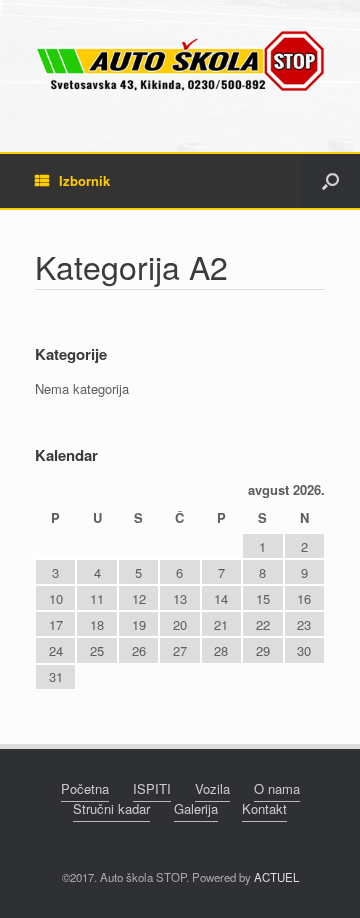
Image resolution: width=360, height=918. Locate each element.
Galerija (196, 808)
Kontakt (264, 808)
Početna (85, 788)
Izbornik (84, 180)
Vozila (212, 788)
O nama (277, 788)
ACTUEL (276, 877)
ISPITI (152, 788)
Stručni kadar (111, 808)
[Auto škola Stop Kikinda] (180, 61)
